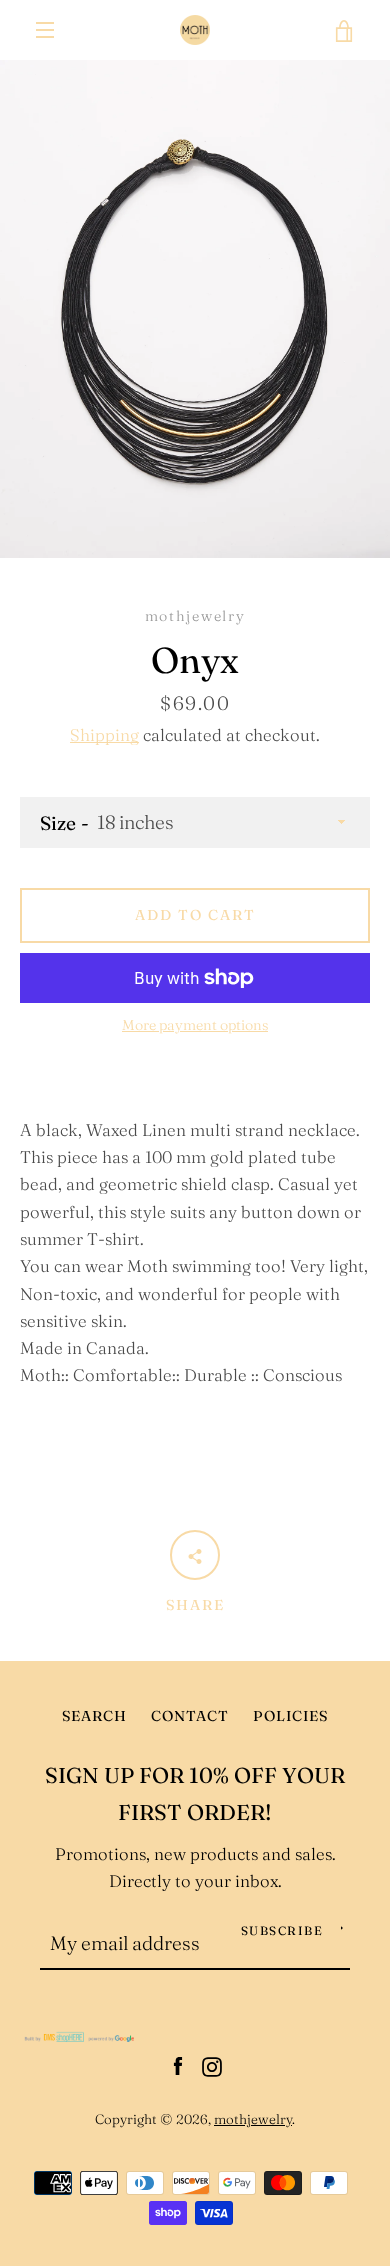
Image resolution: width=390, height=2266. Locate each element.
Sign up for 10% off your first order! (195, 1794)
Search (94, 1716)
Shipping (104, 735)
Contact (190, 1716)
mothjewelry (253, 2119)
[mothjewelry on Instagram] (212, 2065)
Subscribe (282, 1930)
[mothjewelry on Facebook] (178, 2065)
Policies (290, 1716)
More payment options (195, 1025)
